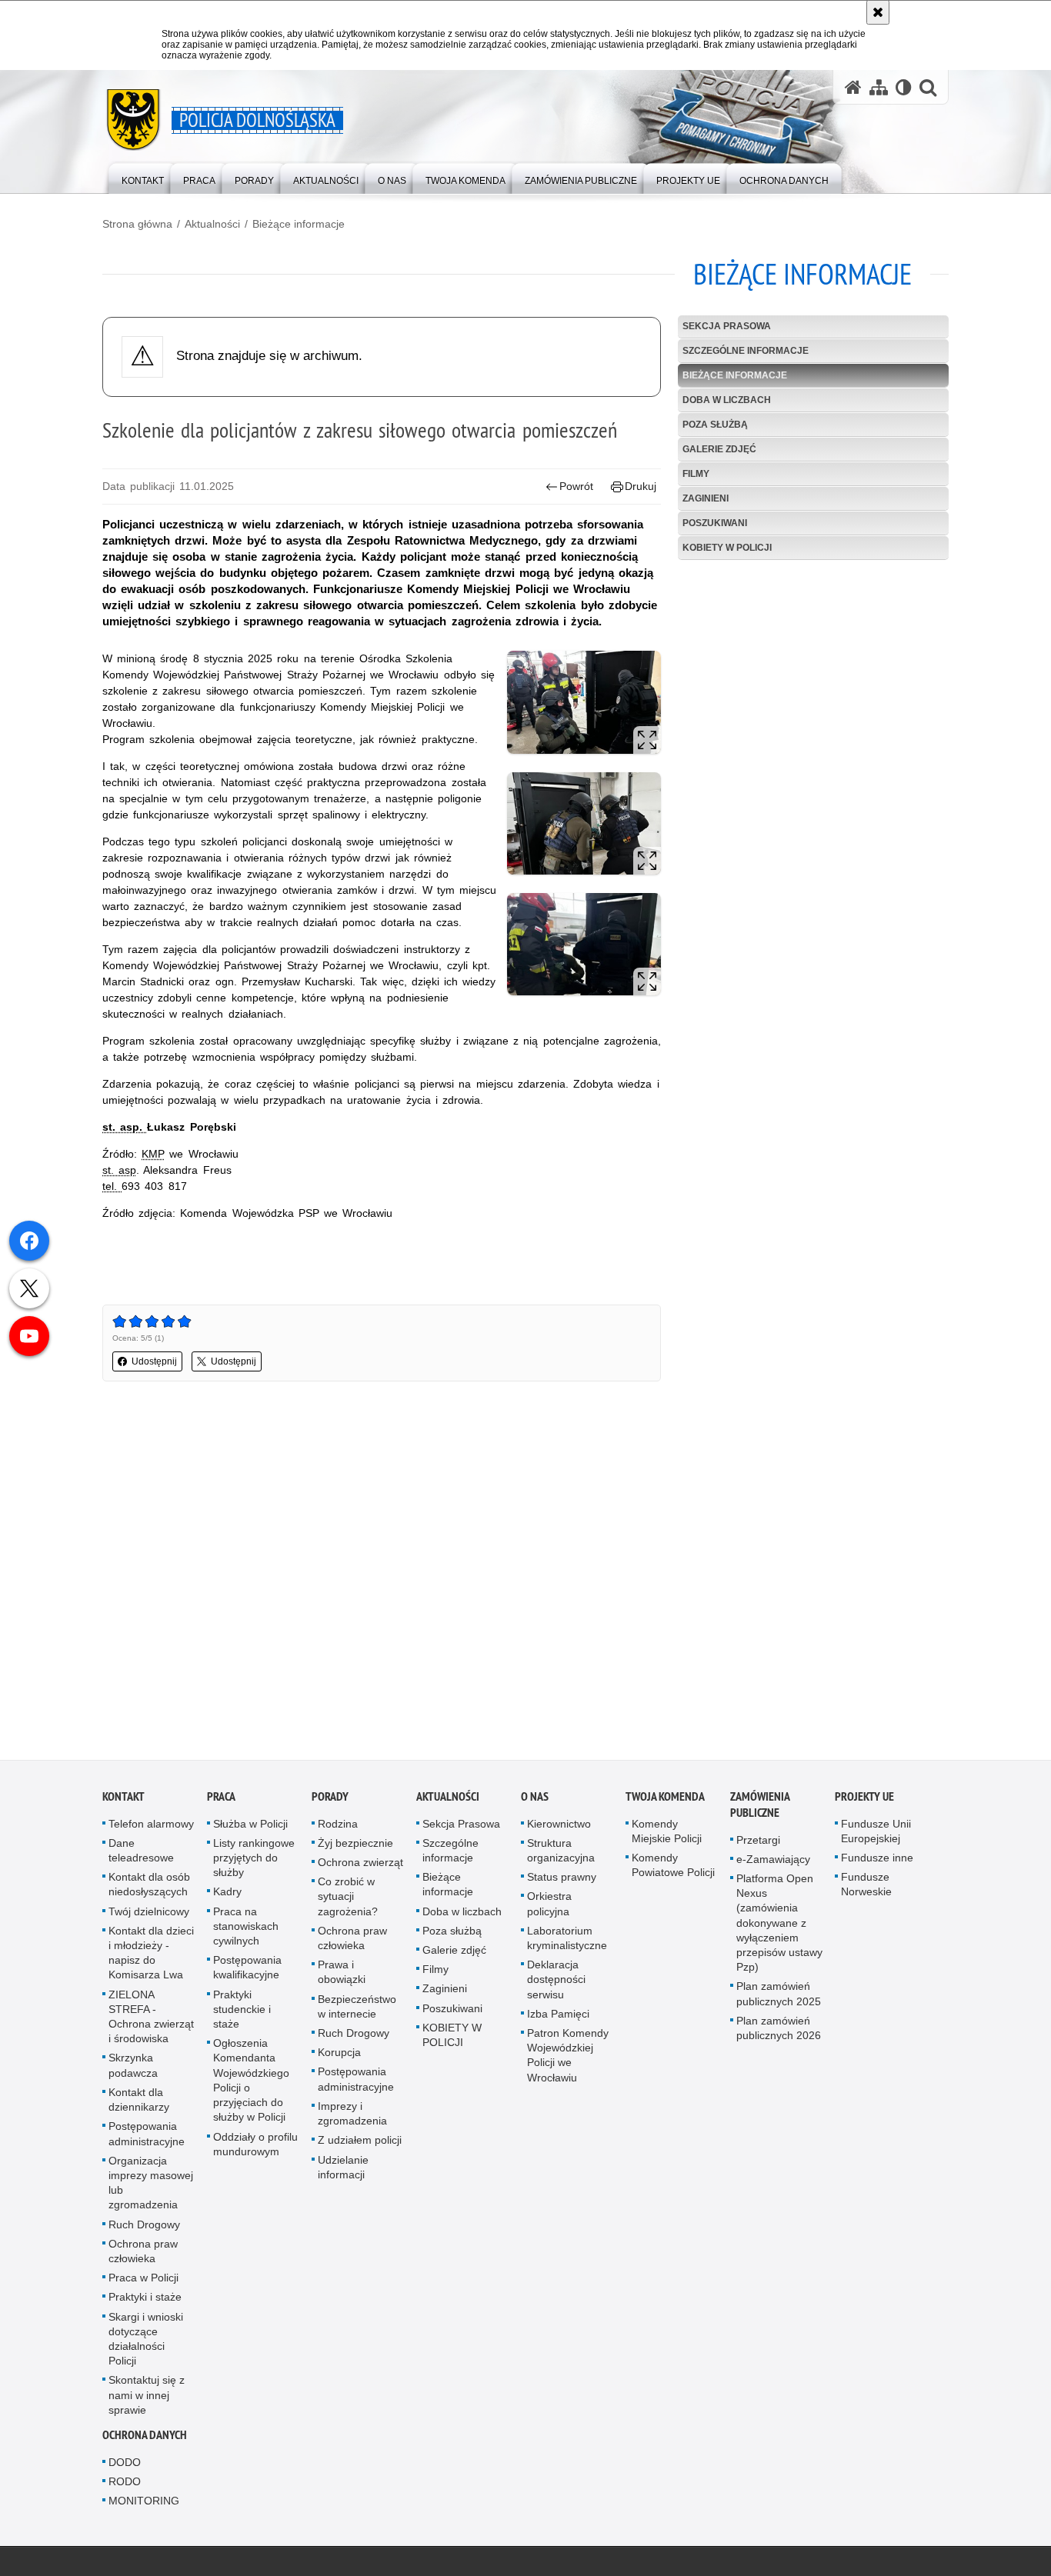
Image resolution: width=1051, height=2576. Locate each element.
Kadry (227, 1895)
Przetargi (758, 1843)
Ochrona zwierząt (360, 1866)
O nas (535, 1800)
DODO (125, 2466)
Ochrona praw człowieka (143, 2254)
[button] (928, 87)
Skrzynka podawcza (133, 2069)
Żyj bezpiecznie (355, 1847)
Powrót (576, 486)
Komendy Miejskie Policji (667, 1834)
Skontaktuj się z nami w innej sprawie (147, 2398)
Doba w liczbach (727, 400)
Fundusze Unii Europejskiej (876, 1834)
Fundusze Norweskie (866, 1888)
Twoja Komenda (665, 1800)
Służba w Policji (250, 1827)
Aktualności (212, 224)
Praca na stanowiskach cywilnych (246, 1929)
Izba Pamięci (558, 2018)
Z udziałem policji (360, 2144)
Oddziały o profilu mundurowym (255, 2147)
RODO (125, 2485)
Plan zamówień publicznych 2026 (779, 2032)
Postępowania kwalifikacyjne (247, 1971)
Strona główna (137, 224)
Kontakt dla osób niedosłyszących (149, 1888)
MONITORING (144, 2504)
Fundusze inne (877, 1861)
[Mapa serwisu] (879, 87)
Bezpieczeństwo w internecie (357, 2009)
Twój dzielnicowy (149, 1915)
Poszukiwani (715, 523)
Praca (221, 1800)
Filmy (696, 474)
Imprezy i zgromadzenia (352, 2117)
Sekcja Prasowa (727, 326)
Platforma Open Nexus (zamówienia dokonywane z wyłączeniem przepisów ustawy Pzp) (779, 1926)
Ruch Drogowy (144, 2228)
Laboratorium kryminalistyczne (567, 1942)
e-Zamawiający (773, 1863)
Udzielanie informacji (343, 2170)
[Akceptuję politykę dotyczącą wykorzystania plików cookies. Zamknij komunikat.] (878, 12)
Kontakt (123, 1800)
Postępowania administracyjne (147, 2137)
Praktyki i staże (145, 2301)
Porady (330, 1800)
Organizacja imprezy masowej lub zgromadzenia (151, 2186)
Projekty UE (864, 1800)
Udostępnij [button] (154, 1361)
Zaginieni (706, 498)
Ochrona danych (145, 2439)
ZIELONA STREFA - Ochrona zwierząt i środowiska (151, 2020)
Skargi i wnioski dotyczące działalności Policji (146, 2342)
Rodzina (338, 1827)
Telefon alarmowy (151, 1827)
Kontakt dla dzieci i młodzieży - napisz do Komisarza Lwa (151, 1957)
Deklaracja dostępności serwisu (556, 1983)
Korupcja (339, 2056)
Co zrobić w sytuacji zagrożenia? (348, 1900)
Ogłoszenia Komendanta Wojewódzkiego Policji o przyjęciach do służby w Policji (251, 2084)
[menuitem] (143, 177)
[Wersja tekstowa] (904, 87)
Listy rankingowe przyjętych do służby (254, 1861)
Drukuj (641, 486)
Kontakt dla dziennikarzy (139, 2103)
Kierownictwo (559, 1827)
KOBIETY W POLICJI (727, 548)
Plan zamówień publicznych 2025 (779, 1997)
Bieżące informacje (299, 224)
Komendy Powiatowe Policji (673, 1869)
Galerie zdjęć (719, 449)
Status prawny (562, 1881)
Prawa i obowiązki (342, 1976)
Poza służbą (715, 425)
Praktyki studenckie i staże (242, 2012)
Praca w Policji (143, 2281)
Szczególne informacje (746, 351)
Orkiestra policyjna (549, 1907)
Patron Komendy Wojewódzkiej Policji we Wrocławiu (568, 2059)
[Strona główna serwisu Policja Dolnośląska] (853, 87)
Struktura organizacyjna (561, 1854)
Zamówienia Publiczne (760, 1808)
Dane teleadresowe (141, 1854)
